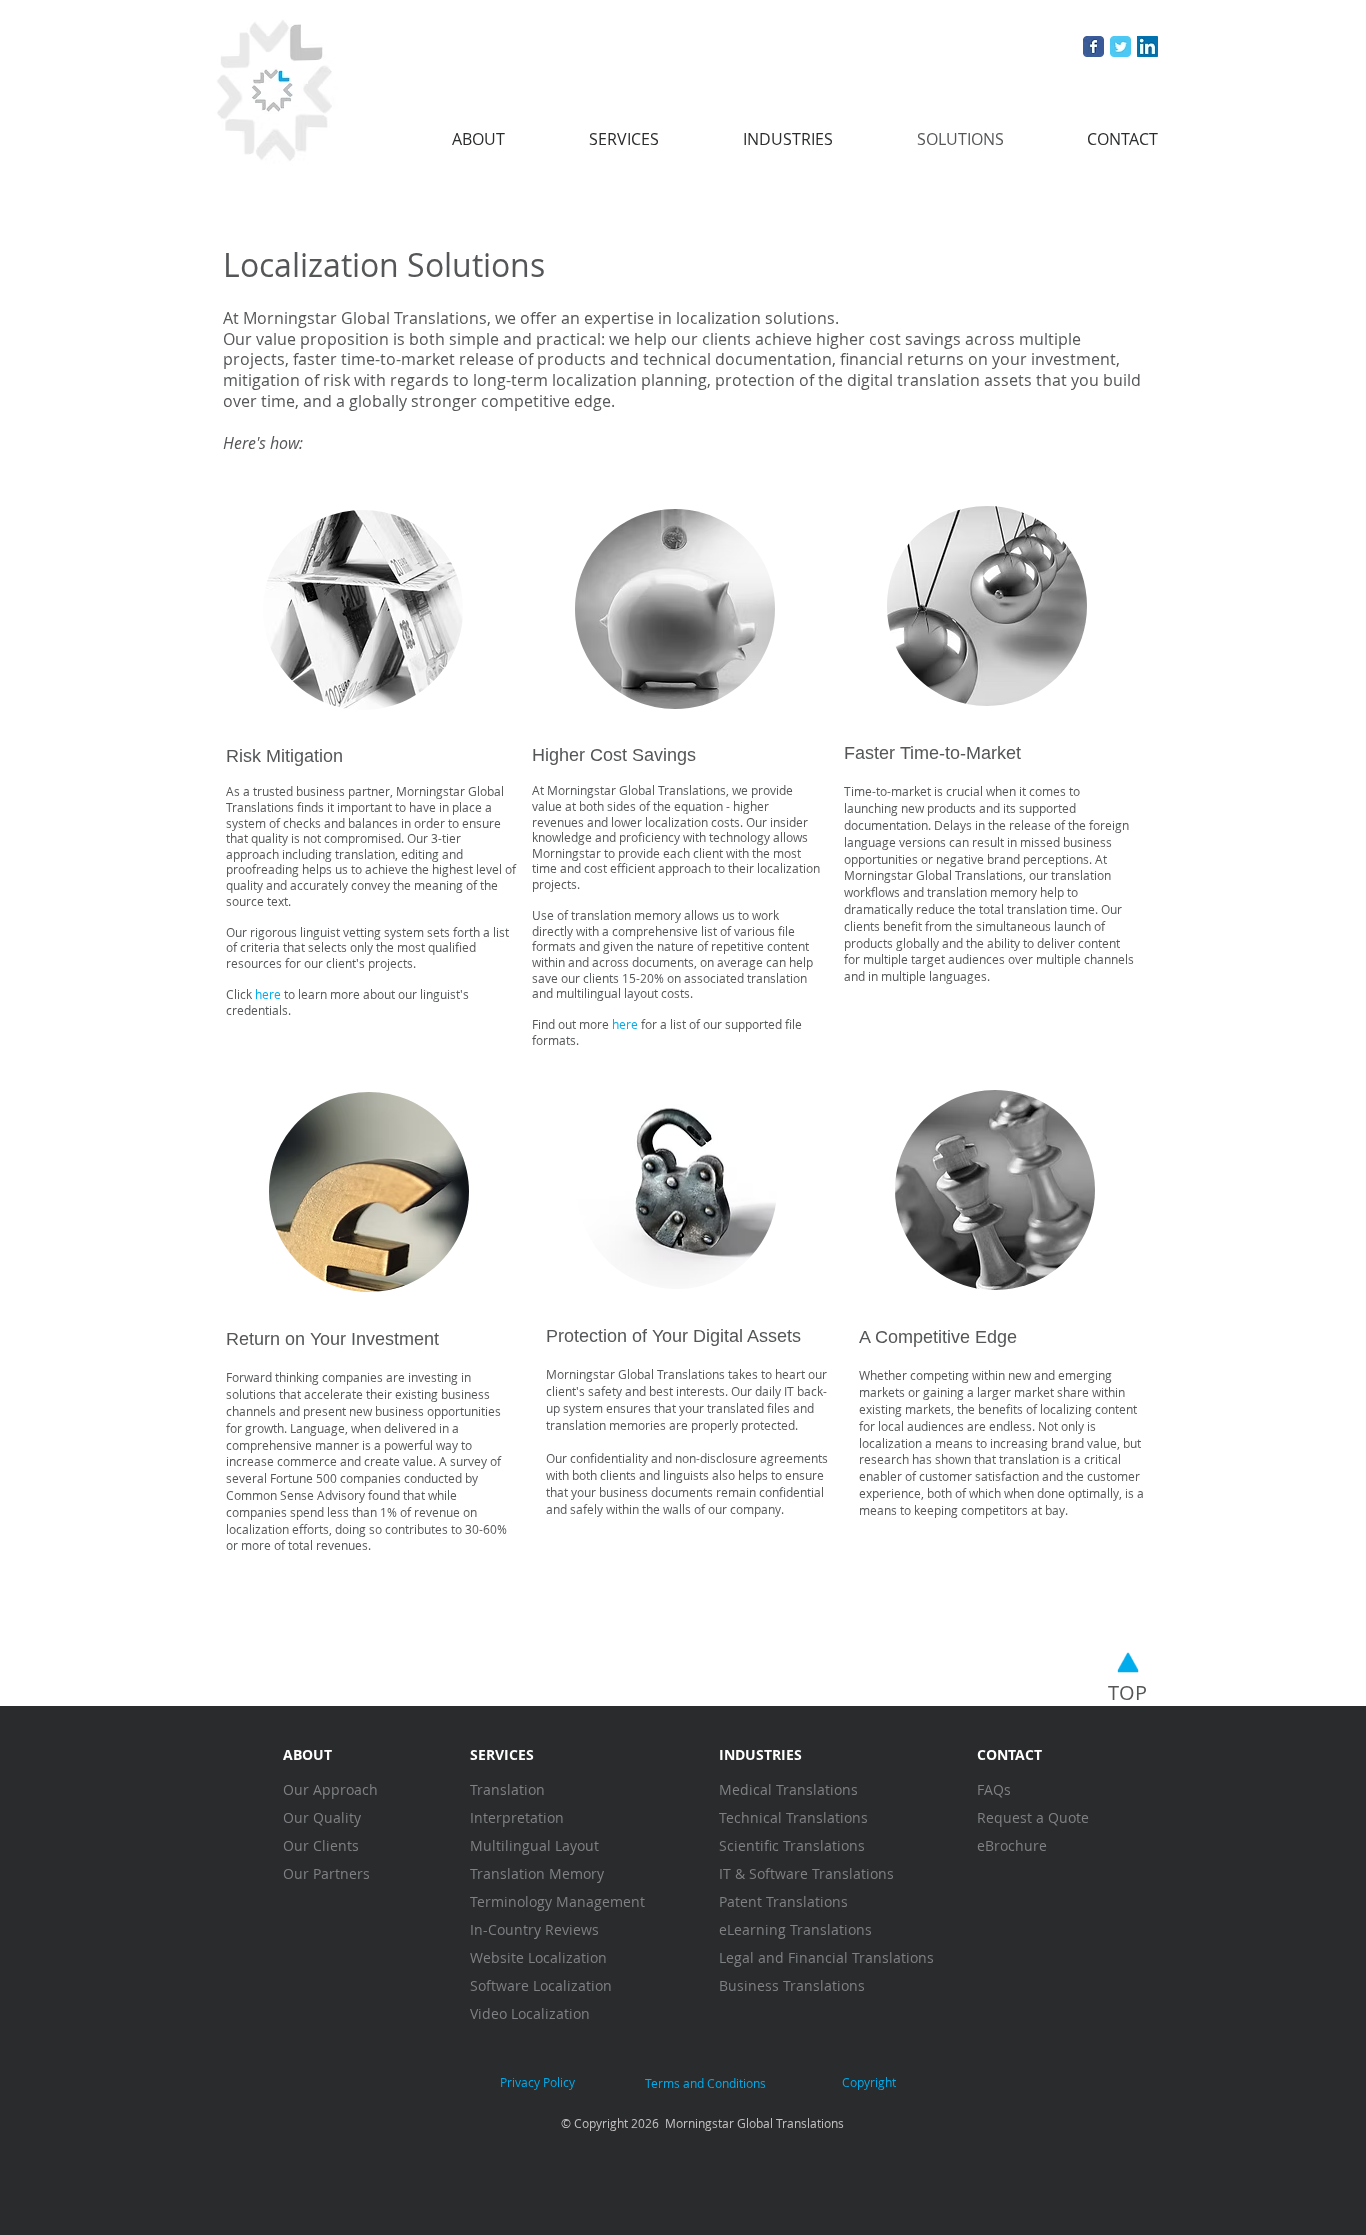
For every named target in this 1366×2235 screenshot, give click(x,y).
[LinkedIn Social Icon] (1147, 46)
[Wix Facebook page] (1093, 46)
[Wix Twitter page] (1120, 46)
